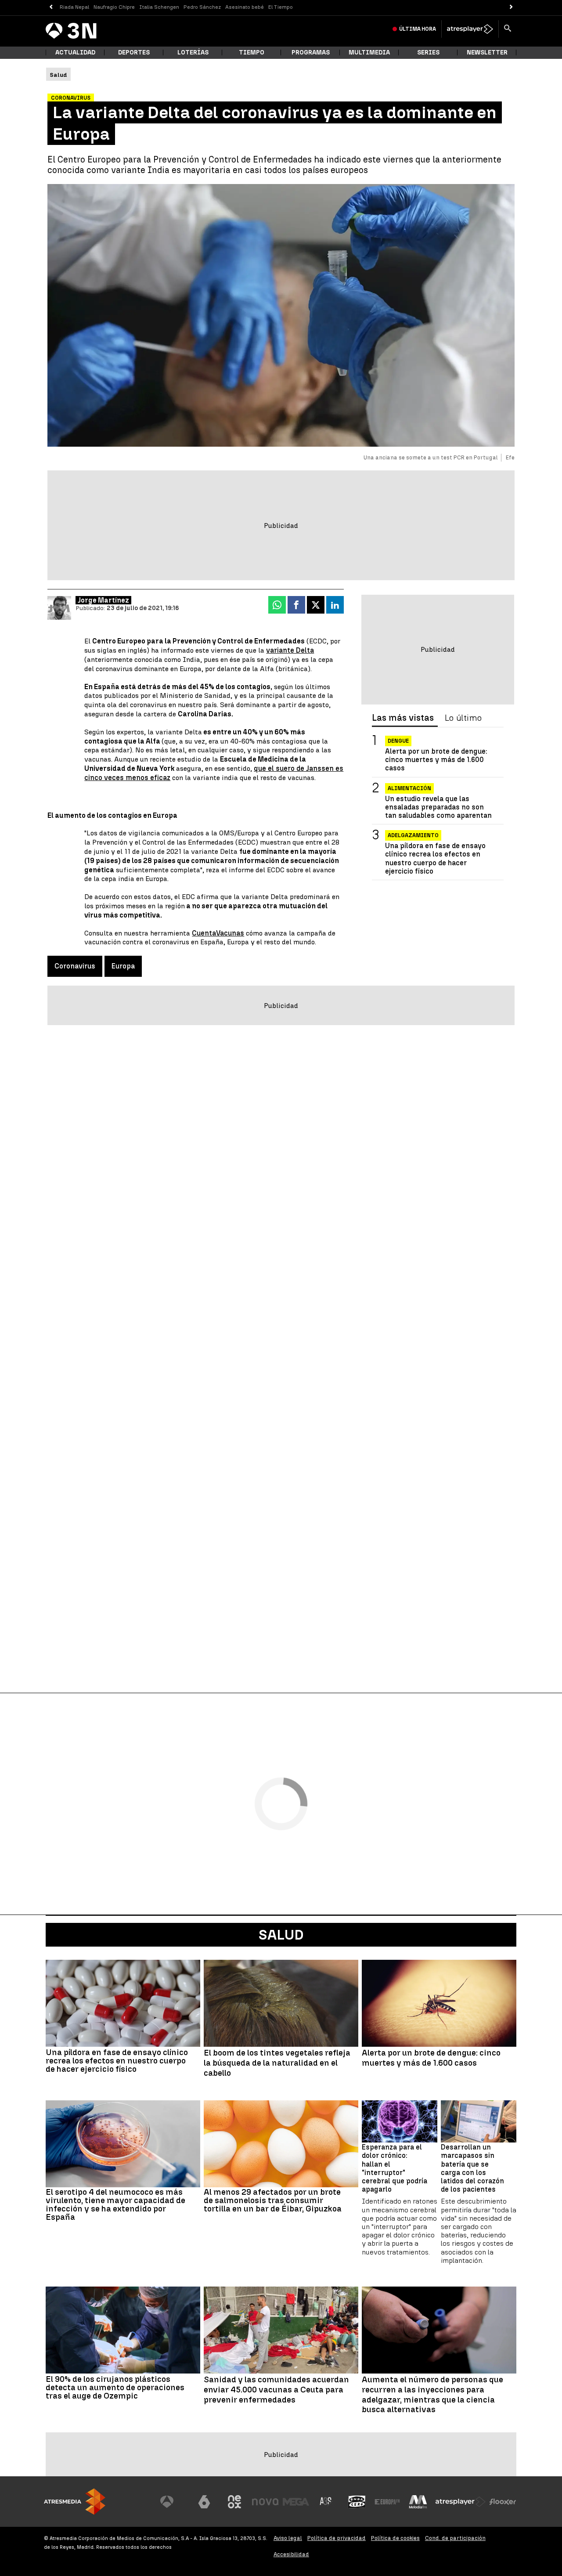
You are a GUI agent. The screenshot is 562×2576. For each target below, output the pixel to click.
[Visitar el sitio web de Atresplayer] (461, 2502)
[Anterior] (51, 7)
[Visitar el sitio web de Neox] (234, 2502)
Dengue (398, 741)
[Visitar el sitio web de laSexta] (204, 2502)
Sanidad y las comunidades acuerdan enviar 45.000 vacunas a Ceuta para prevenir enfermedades (276, 2390)
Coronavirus (75, 966)
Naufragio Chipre (114, 7)
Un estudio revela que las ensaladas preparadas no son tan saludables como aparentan (438, 807)
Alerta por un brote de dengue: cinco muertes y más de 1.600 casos (436, 760)
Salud (281, 1935)
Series (428, 52)
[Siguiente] (511, 7)
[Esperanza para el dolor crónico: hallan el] (400, 2122)
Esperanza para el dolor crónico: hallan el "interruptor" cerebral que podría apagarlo (394, 2168)
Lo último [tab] (463, 718)
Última (418, 29)
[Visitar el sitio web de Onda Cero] (357, 2502)
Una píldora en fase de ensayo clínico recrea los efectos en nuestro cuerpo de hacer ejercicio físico (435, 858)
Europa (123, 966)
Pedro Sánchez (202, 7)
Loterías (193, 52)
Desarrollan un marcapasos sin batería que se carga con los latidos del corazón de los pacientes (472, 2168)
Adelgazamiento (413, 835)
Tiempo (252, 52)
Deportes (134, 52)
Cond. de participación (455, 2538)
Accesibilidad (291, 2554)
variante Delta (290, 650)
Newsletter (487, 52)
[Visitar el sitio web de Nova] (265, 2502)
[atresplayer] (470, 29)
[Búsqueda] (508, 29)
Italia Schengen (159, 7)
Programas (311, 52)
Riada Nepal (74, 7)
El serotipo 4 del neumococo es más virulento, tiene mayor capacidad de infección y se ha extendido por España (115, 2204)
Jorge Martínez (103, 600)
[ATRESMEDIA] (75, 2502)
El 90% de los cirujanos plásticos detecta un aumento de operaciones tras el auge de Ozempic (115, 2387)
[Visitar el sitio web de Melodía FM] (418, 2502)
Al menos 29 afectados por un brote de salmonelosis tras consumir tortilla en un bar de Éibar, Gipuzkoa (273, 2200)
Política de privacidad (337, 2538)
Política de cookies (395, 2538)
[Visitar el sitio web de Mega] (296, 2502)
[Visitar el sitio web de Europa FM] (387, 2502)
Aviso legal (288, 2538)
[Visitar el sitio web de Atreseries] (326, 2502)
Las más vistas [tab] (403, 718)
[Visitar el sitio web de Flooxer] (503, 2502)
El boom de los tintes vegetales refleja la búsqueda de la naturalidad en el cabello (277, 2063)
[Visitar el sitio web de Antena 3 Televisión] (173, 2502)
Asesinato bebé (245, 7)
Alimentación (409, 788)
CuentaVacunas (218, 933)
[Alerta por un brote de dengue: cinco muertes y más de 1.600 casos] (439, 2003)
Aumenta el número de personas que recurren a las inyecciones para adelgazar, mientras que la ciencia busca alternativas (432, 2395)
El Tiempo (281, 7)
